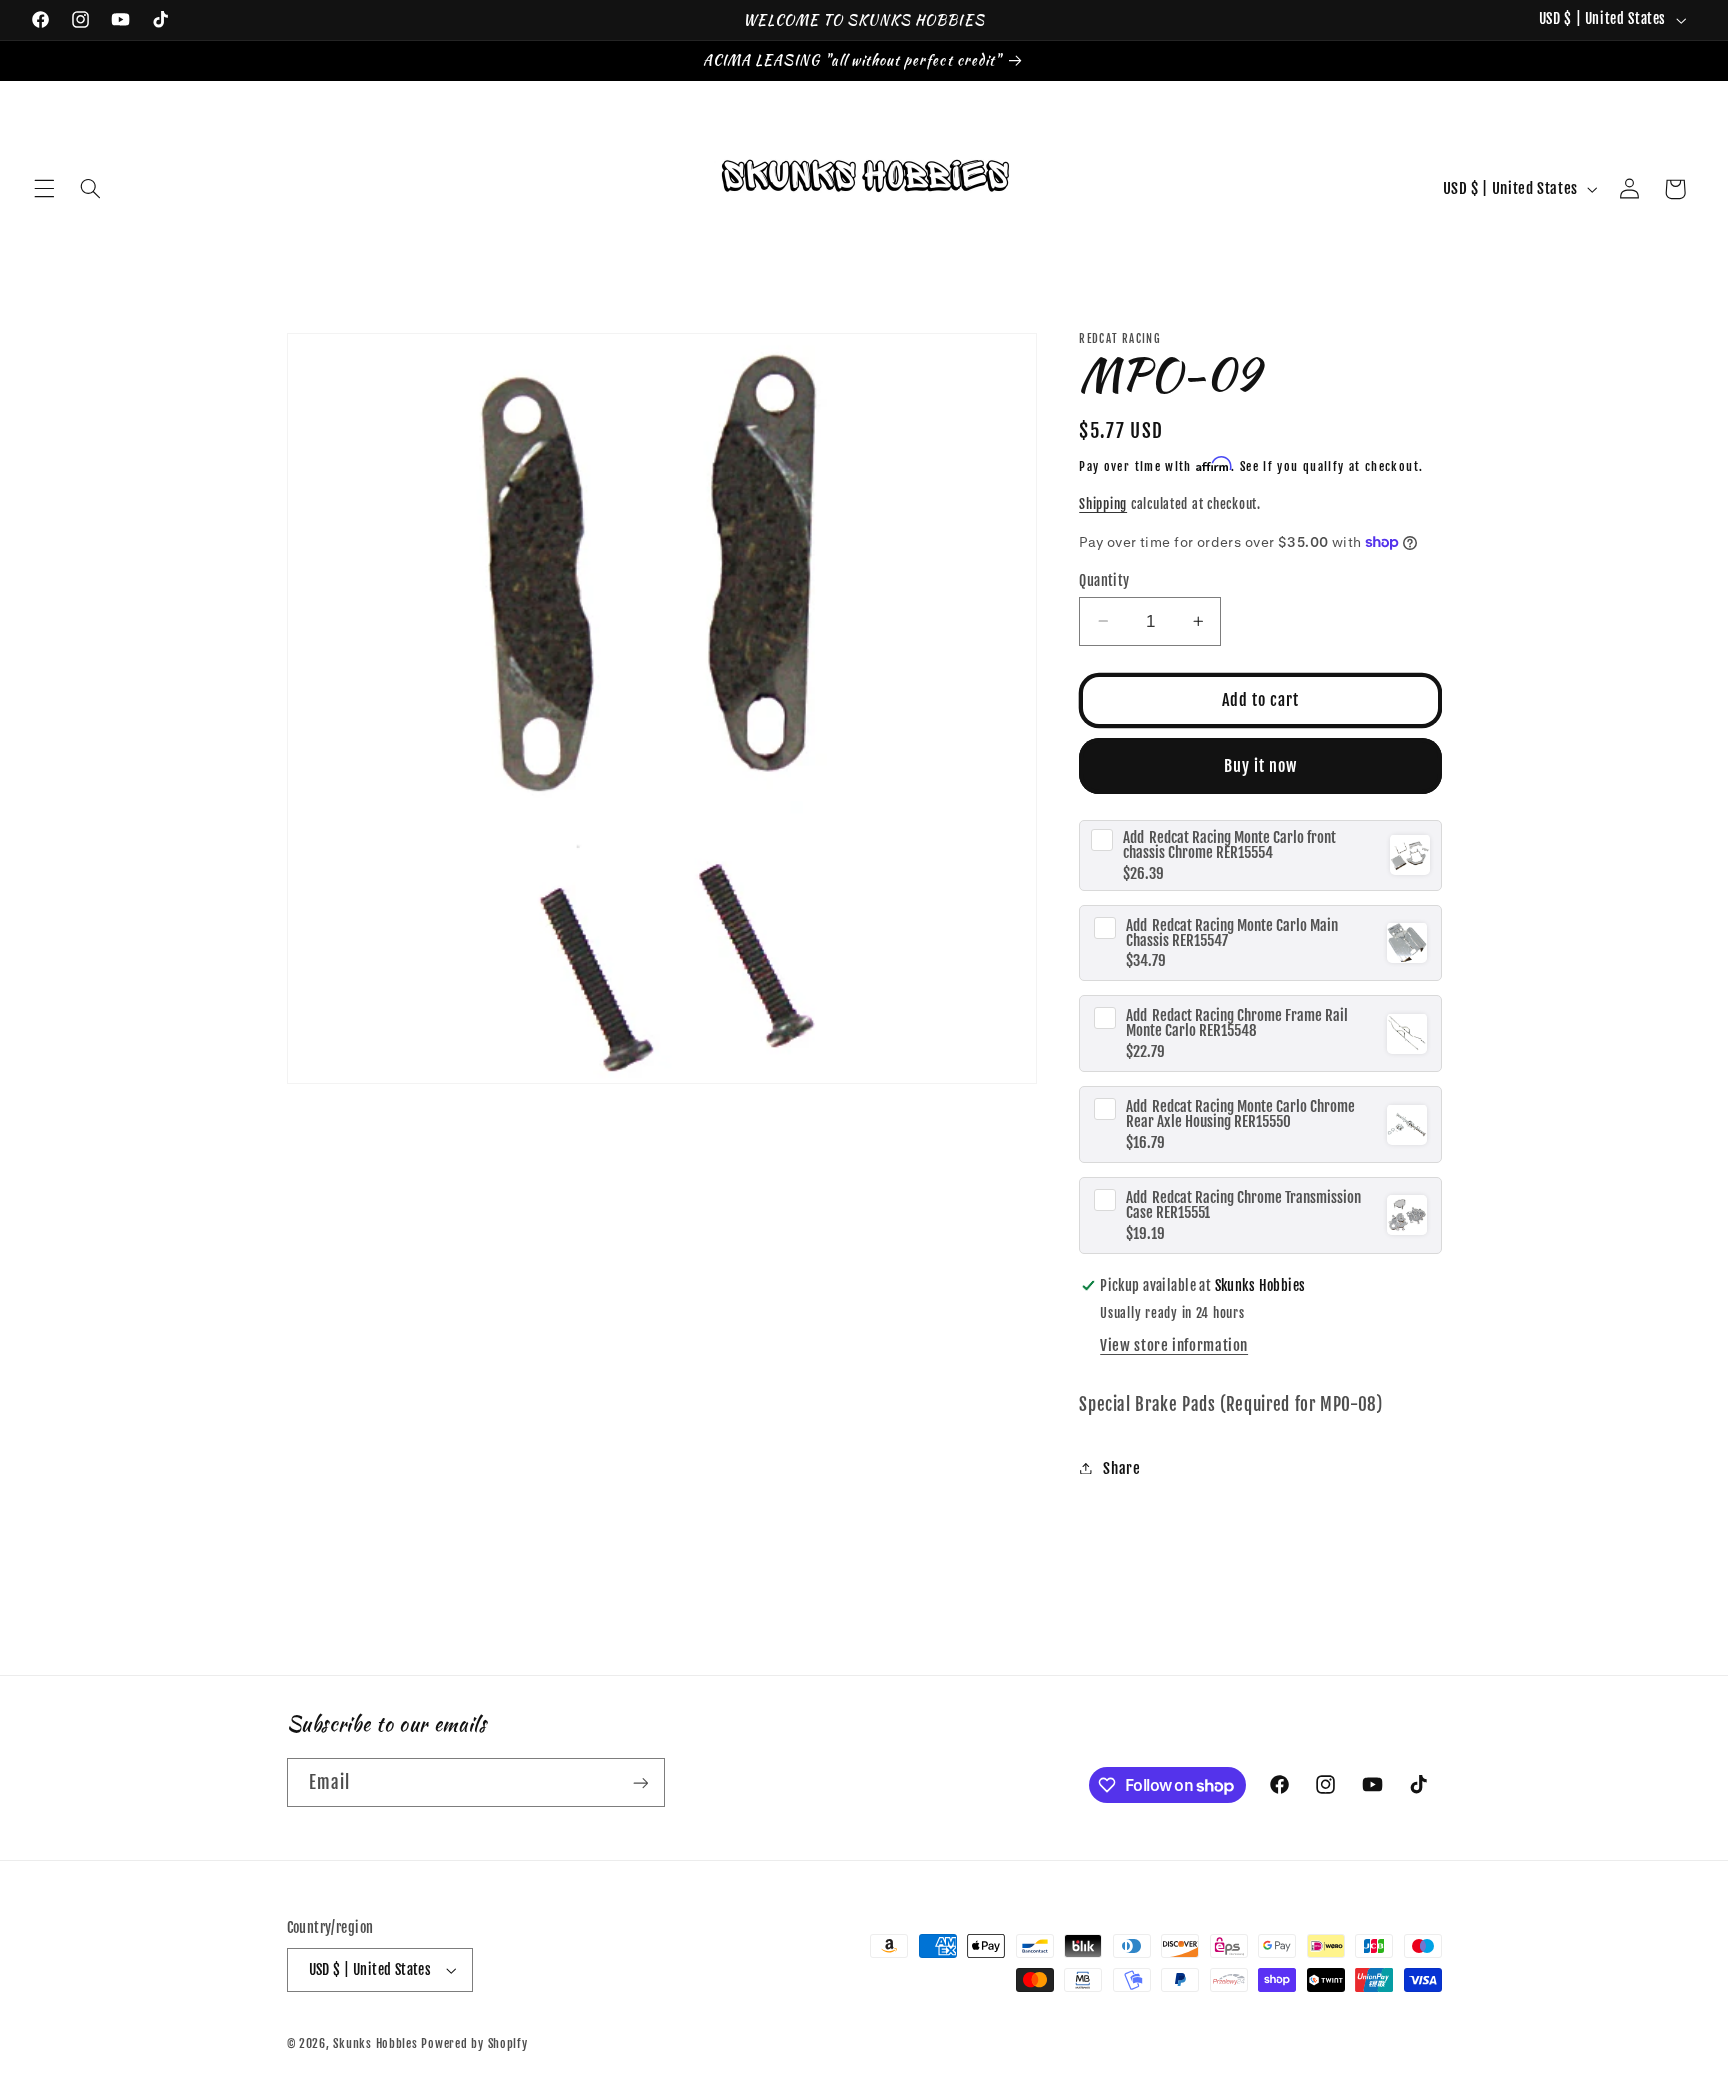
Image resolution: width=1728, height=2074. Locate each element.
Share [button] (1121, 1467)
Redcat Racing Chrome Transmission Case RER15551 (1243, 1204)
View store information (1174, 1344)
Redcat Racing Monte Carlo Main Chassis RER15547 (1232, 932)
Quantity (1104, 579)
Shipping (1103, 503)
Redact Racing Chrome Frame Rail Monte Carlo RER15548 (1237, 1023)
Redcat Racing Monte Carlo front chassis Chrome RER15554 (1229, 844)
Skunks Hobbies (377, 2043)
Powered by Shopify (474, 2043)
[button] (44, 189)
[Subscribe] (640, 1782)
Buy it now (1261, 765)
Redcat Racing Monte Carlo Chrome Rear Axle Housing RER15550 (1240, 1113)
